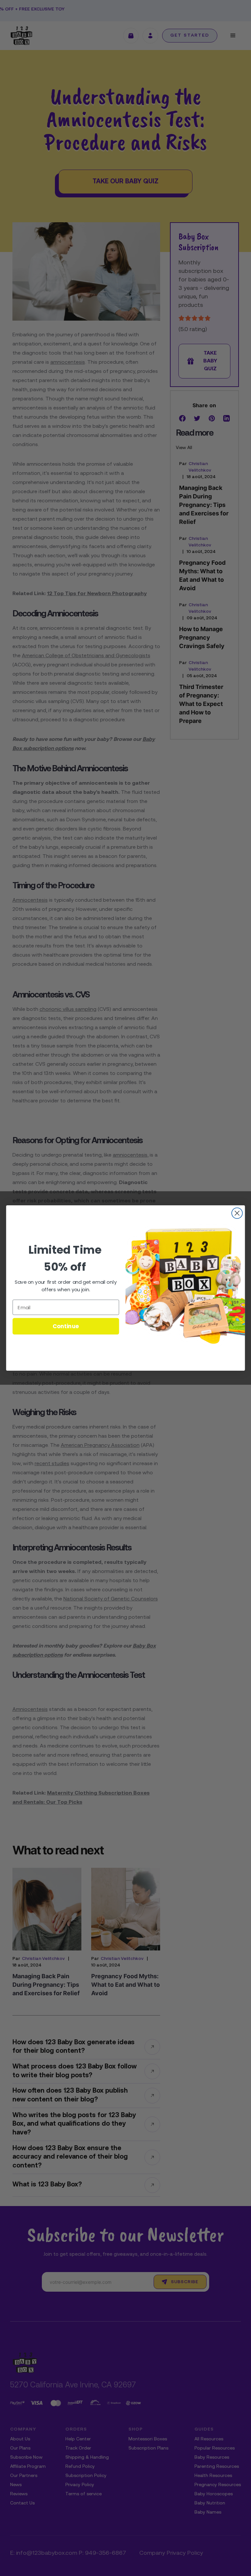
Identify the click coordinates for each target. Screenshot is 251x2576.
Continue (66, 1326)
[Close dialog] (237, 1213)
